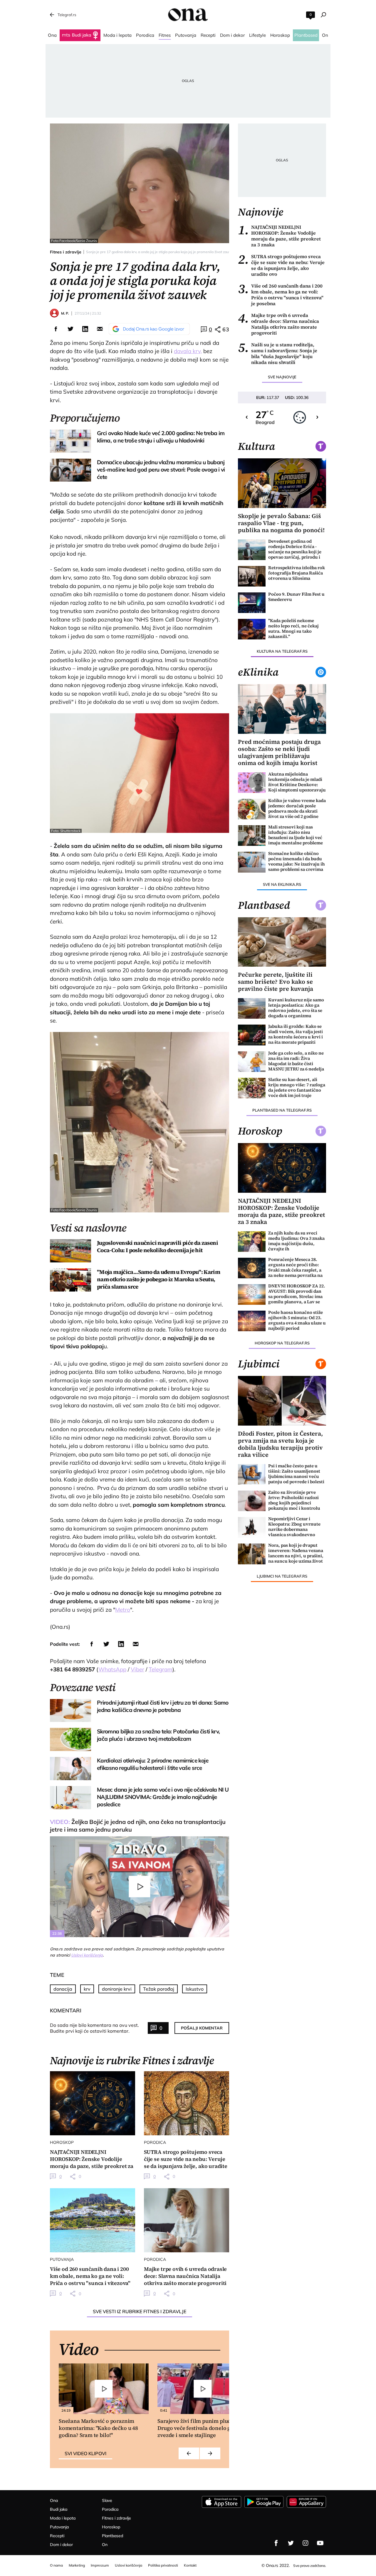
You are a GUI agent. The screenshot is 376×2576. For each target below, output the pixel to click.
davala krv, (188, 351)
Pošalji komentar (202, 2028)
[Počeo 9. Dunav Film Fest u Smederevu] (252, 603)
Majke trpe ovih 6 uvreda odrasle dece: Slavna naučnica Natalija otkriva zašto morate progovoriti (278, 324)
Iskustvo (195, 1989)
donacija (63, 1989)
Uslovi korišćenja (87, 1955)
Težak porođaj (159, 1989)
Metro (123, 1610)
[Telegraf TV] (320, 2543)
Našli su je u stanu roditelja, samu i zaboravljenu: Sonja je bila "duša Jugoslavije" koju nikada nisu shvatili (278, 353)
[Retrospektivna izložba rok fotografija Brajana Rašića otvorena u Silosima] (252, 576)
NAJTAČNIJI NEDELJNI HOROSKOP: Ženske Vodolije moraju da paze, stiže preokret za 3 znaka (279, 236)
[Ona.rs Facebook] (276, 2543)
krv (87, 1989)
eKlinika (258, 672)
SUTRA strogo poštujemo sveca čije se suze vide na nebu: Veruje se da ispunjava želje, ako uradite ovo (281, 265)
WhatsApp (112, 1669)
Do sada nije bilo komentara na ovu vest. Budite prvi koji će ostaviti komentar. (94, 2028)
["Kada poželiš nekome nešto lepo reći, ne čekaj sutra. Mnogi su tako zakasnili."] (252, 629)
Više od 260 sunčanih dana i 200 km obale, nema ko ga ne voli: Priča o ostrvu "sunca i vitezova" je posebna (281, 295)
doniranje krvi (117, 1989)
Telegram (161, 1669)
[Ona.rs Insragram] (305, 2543)
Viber (137, 1669)
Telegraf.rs (67, 15)
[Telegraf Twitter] (291, 2543)
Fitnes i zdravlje (66, 252)
